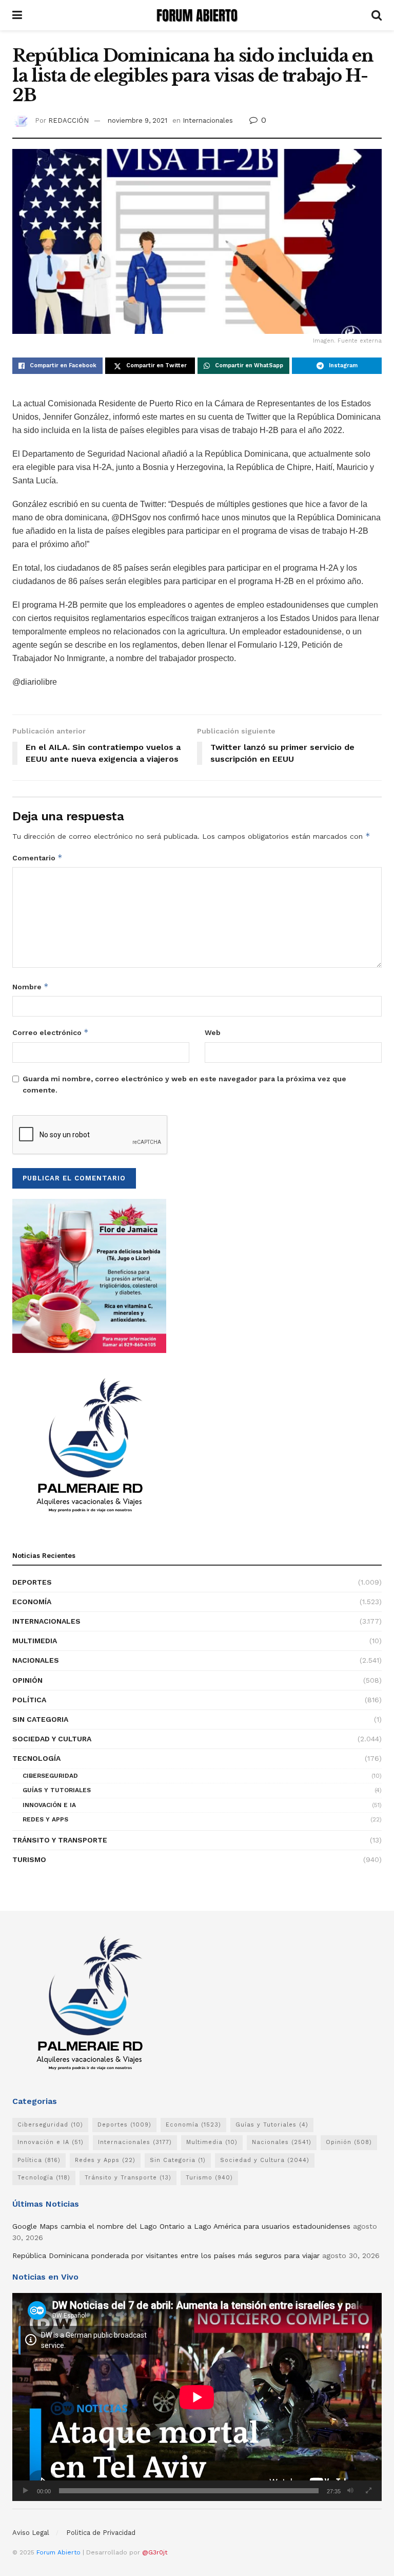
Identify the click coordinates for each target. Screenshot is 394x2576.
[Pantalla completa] (368, 2491)
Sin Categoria (40, 1719)
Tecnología (36, 1758)
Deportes (32, 1582)
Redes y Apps (45, 1819)
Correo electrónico (51, 1032)
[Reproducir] (26, 2491)
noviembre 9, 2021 (137, 120)
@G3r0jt (155, 2552)
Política (29, 1700)
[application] (197, 2397)
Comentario (37, 858)
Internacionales (208, 120)
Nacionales (36, 1660)
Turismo (29, 1859)
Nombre (31, 986)
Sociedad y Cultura (52, 1739)
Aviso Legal (31, 2533)
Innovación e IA (49, 1805)
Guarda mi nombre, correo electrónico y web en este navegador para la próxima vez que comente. (184, 1084)
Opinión (27, 1680)
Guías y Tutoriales (57, 1790)
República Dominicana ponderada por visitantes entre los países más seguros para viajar (166, 2255)
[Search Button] (377, 15)
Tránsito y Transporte (60, 1840)
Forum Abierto (60, 2552)
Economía (32, 1602)
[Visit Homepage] (197, 15)
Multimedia (35, 1641)
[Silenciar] (350, 2491)
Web (213, 1032)
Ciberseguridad (50, 1776)
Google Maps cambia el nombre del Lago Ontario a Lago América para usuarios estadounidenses (181, 2226)
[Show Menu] (17, 15)
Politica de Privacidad (101, 2533)
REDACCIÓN (68, 120)
